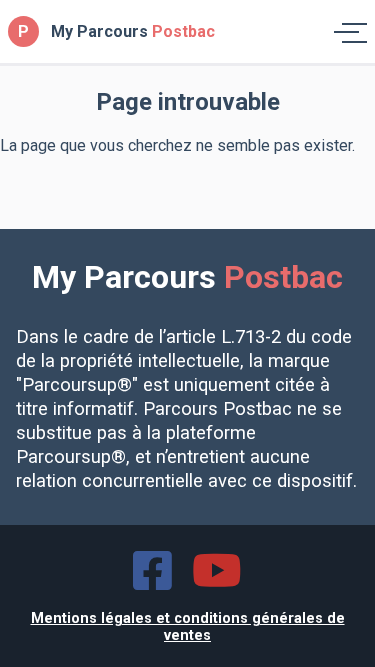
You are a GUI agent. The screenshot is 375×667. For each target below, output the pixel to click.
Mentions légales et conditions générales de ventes (188, 626)
